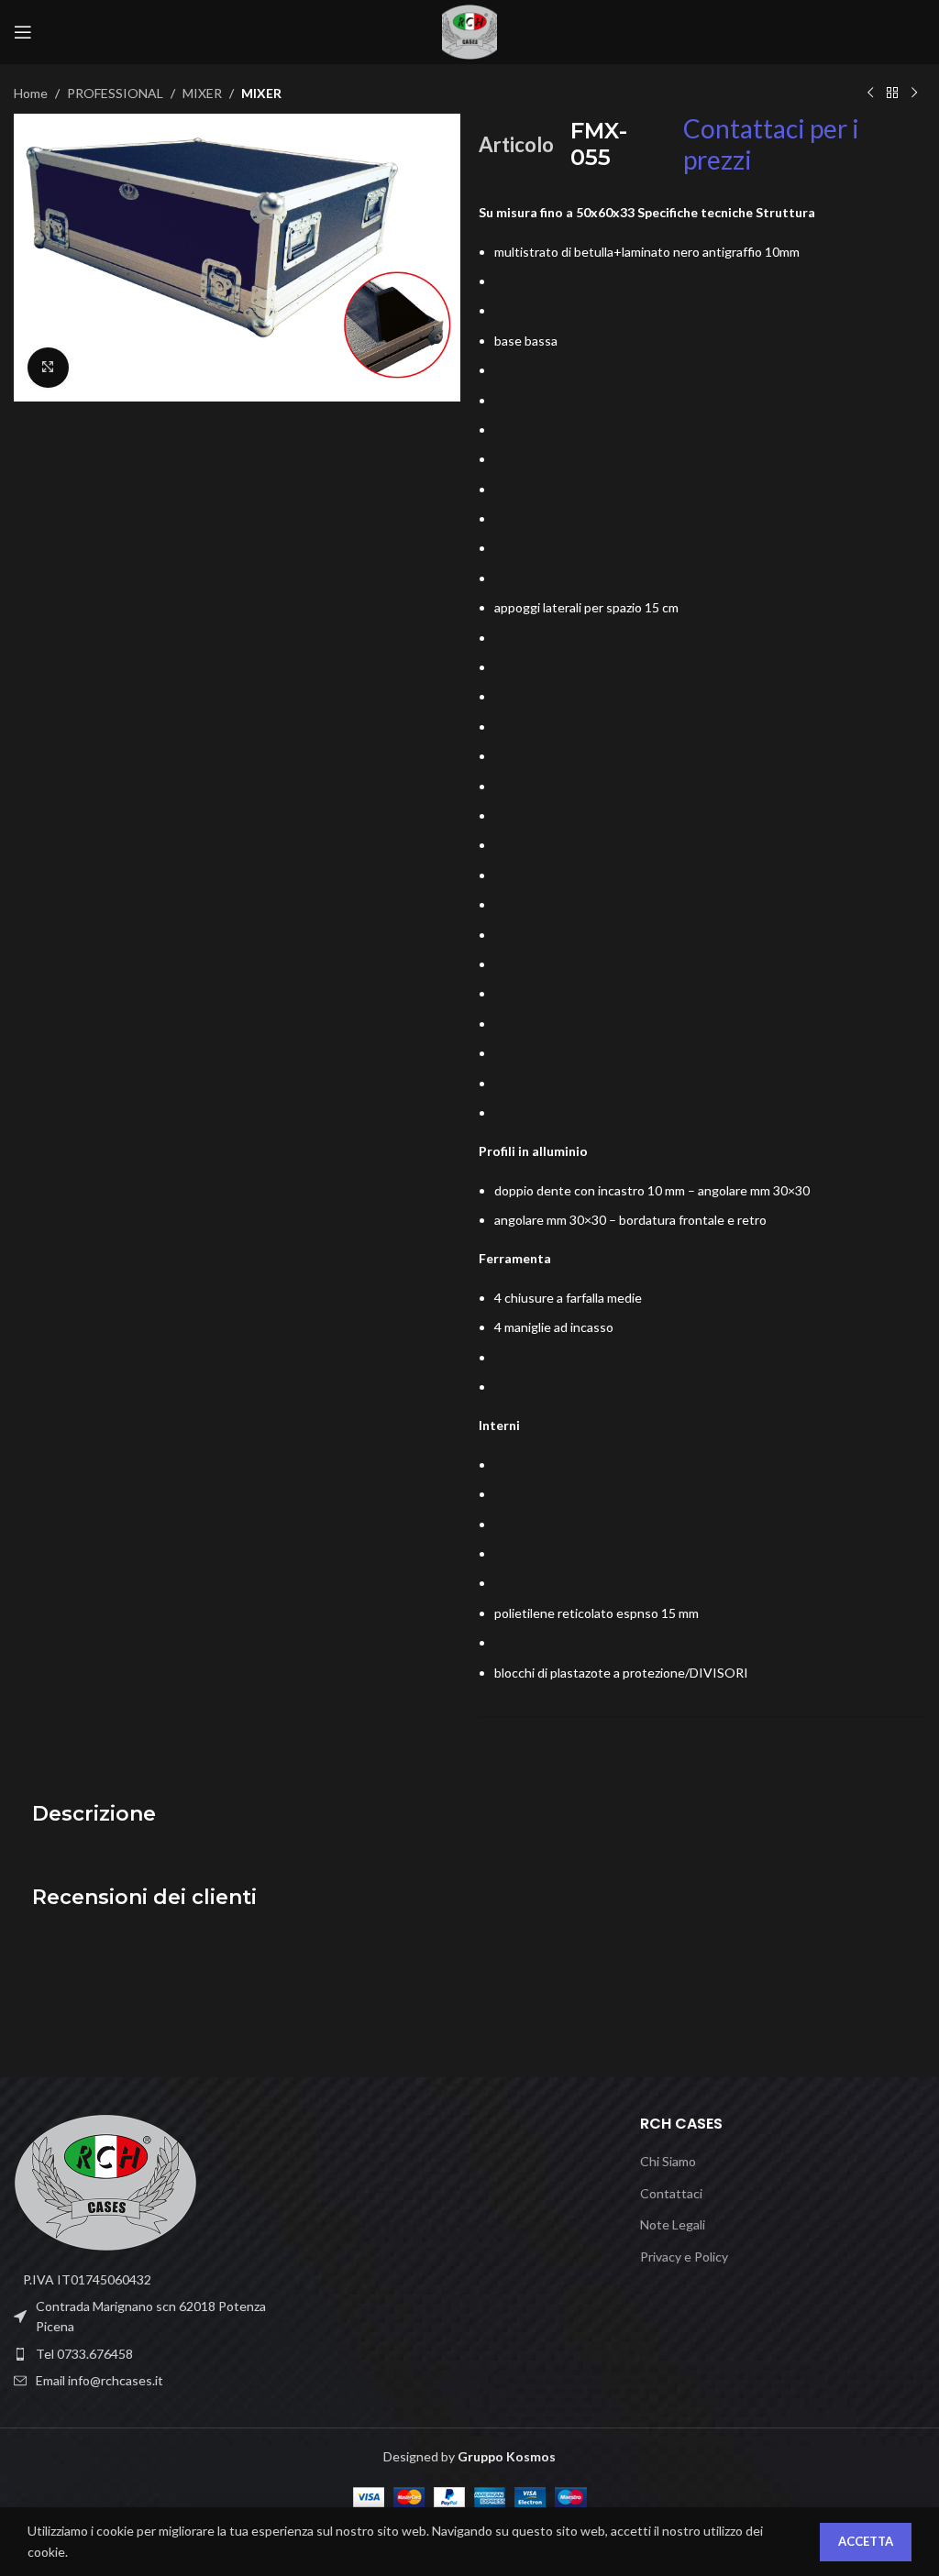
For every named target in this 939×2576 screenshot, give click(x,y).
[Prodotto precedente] (870, 94)
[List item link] (156, 2354)
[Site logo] (469, 31)
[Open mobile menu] (23, 32)
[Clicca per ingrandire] (48, 368)
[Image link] (105, 2180)
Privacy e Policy (684, 2257)
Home (31, 93)
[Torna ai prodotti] (892, 94)
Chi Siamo (668, 2161)
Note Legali (673, 2224)
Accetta (866, 2541)
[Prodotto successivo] (914, 94)
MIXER (202, 93)
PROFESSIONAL (115, 93)
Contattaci (671, 2193)
